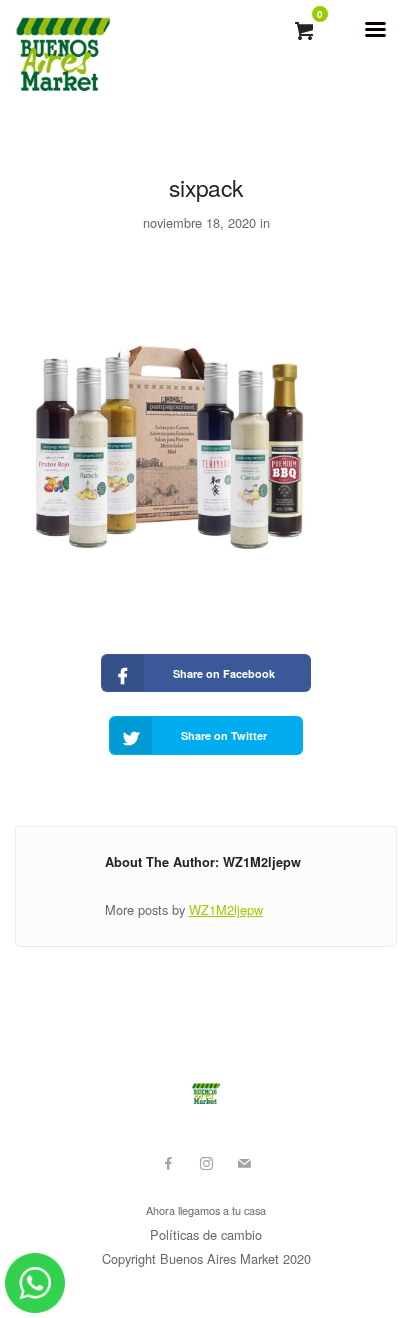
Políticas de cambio (206, 1234)
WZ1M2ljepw (226, 909)
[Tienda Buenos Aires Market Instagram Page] (206, 1163)
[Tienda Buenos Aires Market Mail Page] (244, 1163)
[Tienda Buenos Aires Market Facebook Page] (168, 1163)
